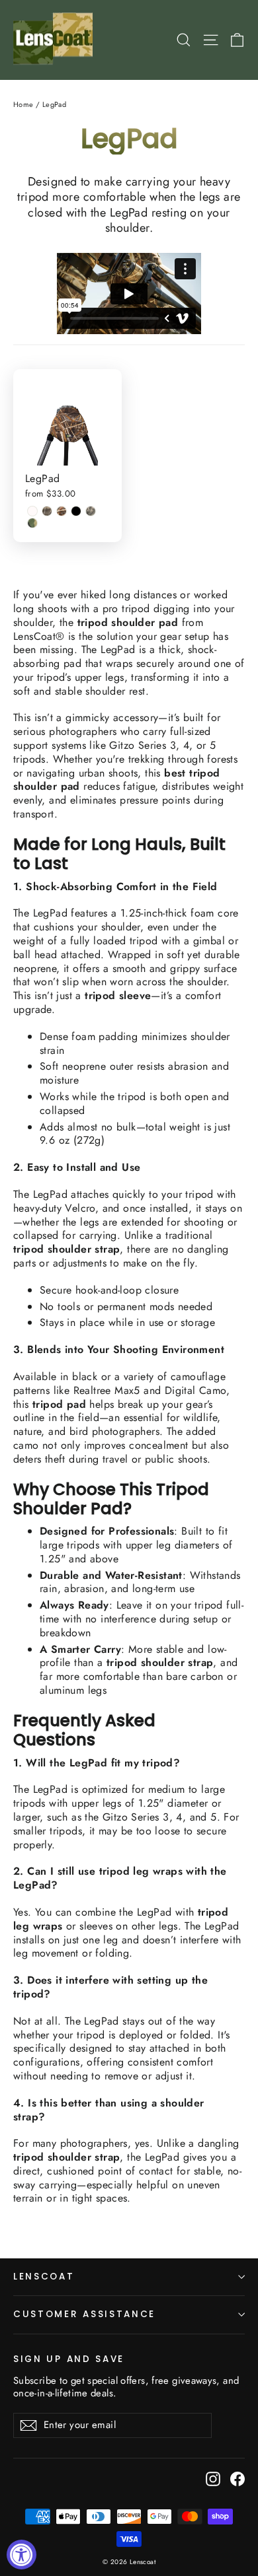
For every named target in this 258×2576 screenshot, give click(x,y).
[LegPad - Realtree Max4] (47, 511)
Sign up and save (69, 2359)
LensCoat (44, 2277)
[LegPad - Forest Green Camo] (32, 523)
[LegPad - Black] (76, 511)
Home (23, 104)
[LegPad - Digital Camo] (91, 511)
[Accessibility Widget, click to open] (21, 2555)
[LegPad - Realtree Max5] (62, 511)
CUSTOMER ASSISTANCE (84, 2314)
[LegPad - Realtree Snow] (32, 511)
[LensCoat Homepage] (55, 40)
